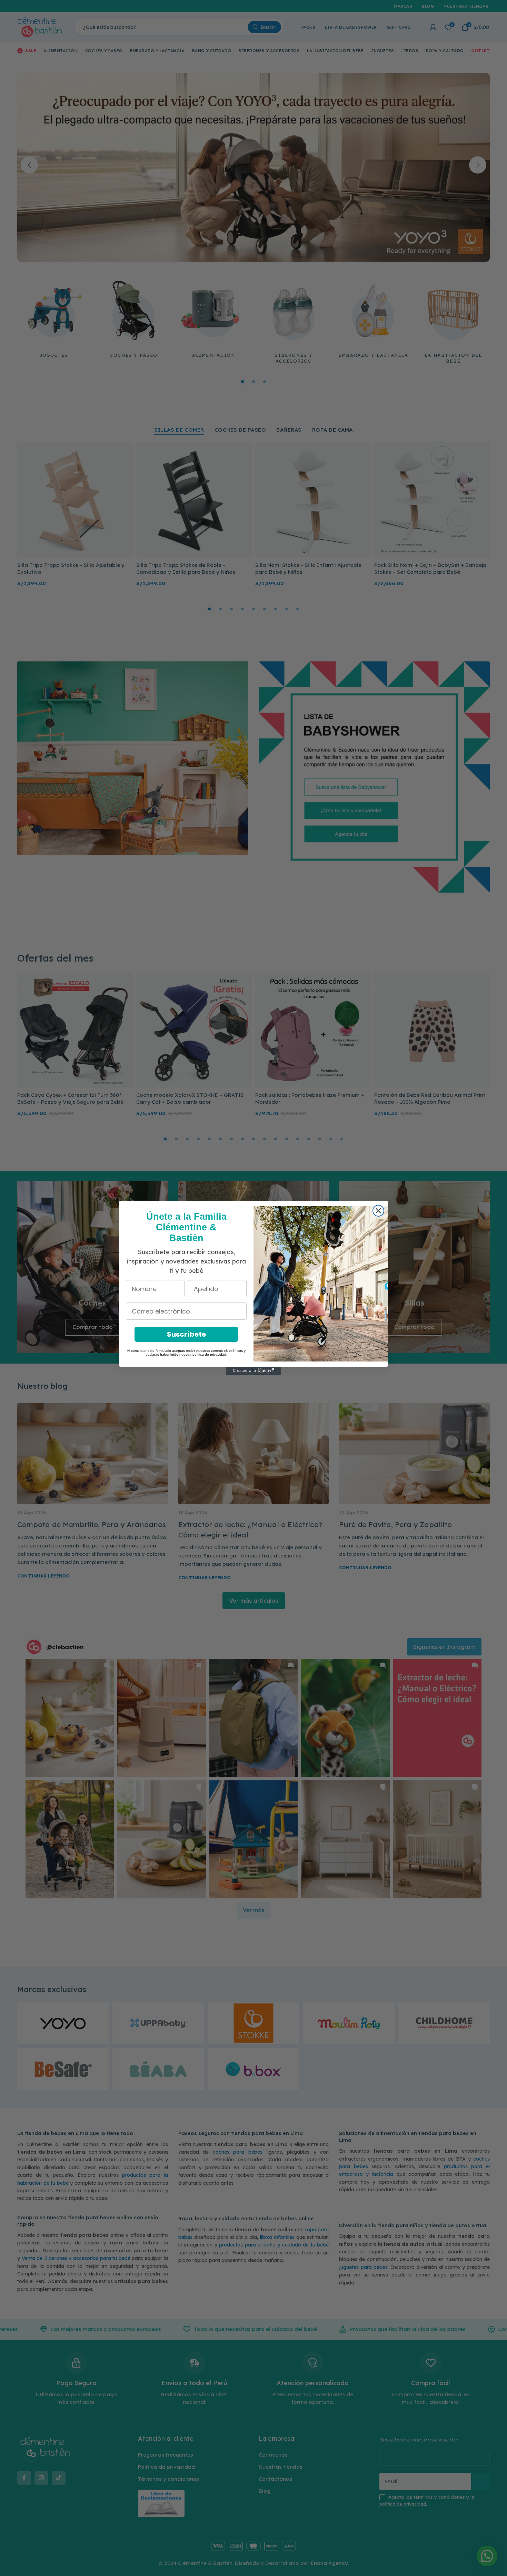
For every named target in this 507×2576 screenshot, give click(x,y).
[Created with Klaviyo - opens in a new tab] (254, 1371)
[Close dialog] (378, 1211)
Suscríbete (186, 1334)
